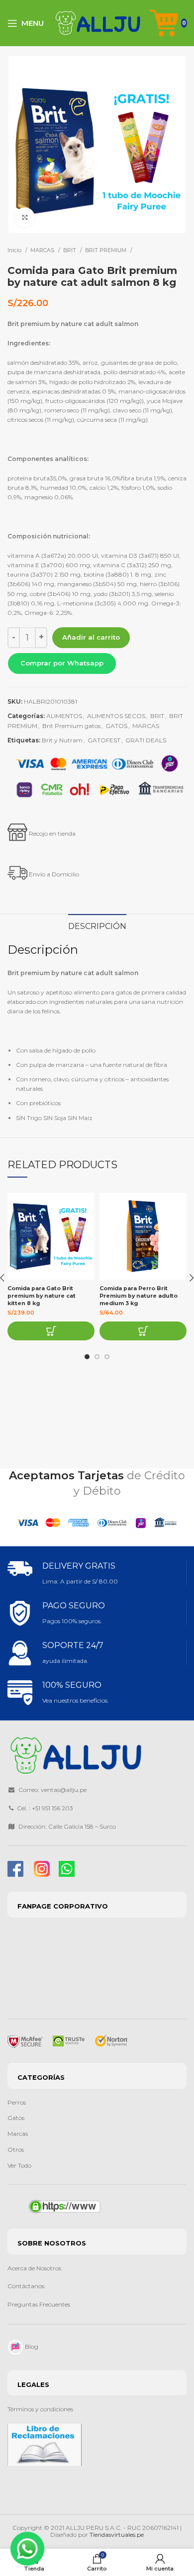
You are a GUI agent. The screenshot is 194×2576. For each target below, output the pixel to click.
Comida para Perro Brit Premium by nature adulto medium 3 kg (139, 1296)
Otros (16, 2149)
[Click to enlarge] (25, 217)
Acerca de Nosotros (34, 2268)
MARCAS (43, 250)
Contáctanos (27, 2286)
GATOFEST (104, 740)
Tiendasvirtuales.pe (117, 2535)
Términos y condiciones (40, 2409)
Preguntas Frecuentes (39, 2304)
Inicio (15, 250)
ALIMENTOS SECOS (116, 716)
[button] (62, 663)
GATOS (116, 726)
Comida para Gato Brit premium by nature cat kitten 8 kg (42, 1296)
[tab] (97, 925)
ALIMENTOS (64, 716)
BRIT (70, 250)
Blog (31, 2346)
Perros (17, 2102)
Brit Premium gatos (71, 726)
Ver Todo (19, 2165)
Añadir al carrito (91, 637)
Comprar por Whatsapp (62, 663)
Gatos (16, 2118)
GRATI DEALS (146, 740)
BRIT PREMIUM (106, 250)
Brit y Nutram (62, 740)
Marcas (18, 2134)
